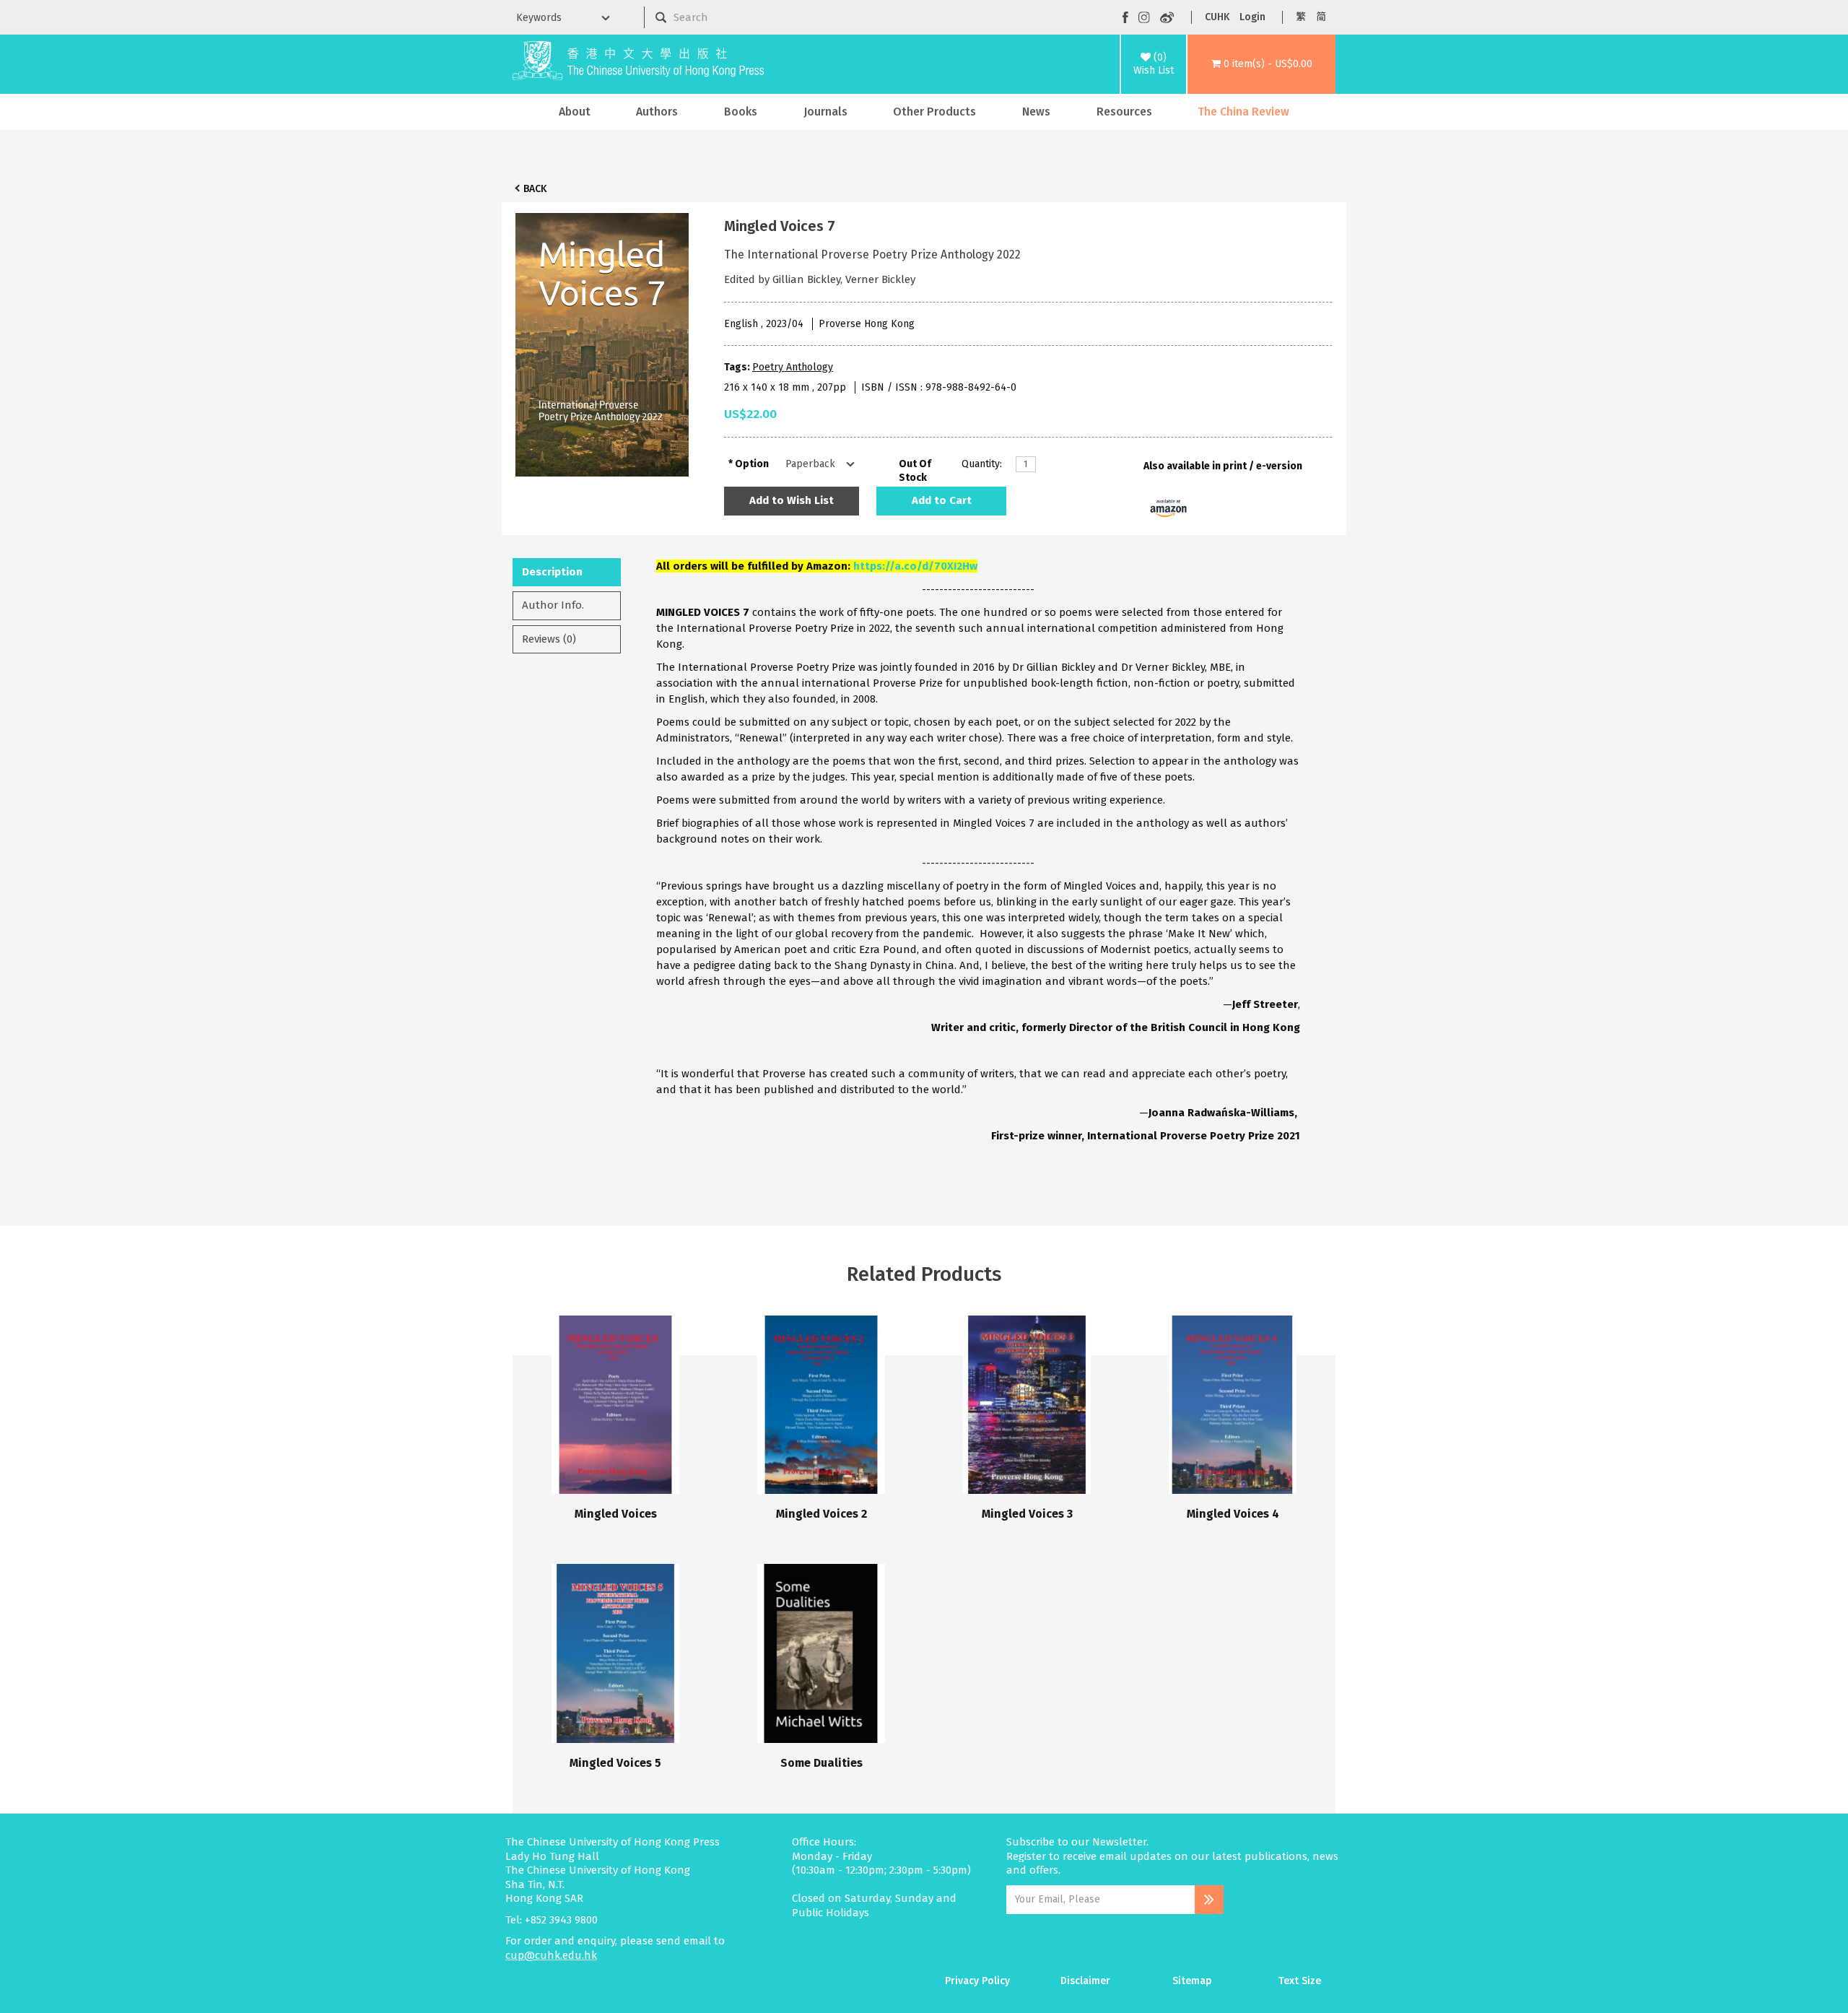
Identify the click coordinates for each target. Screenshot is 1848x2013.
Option (752, 464)
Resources (1124, 112)
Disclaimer (1085, 1981)
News (1036, 112)
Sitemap (1192, 1981)
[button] (1261, 64)
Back (535, 189)
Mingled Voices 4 (1233, 1514)
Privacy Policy (977, 1981)
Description (552, 572)
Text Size (1300, 1981)
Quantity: (982, 464)
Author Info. (553, 605)
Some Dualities (821, 1763)
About (575, 112)
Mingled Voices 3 (1027, 1514)
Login (1252, 17)
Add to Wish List (792, 500)
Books (741, 112)
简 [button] (1321, 17)
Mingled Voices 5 (615, 1763)
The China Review (1243, 112)
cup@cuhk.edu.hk (551, 1955)
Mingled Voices (616, 1514)
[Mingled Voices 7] (602, 341)
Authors (657, 112)
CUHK (1217, 17)
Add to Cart (942, 500)
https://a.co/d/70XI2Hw (915, 566)
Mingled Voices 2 (821, 1514)
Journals (825, 112)
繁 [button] (1301, 17)
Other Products (934, 112)
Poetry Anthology (793, 367)
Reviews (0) (549, 639)
